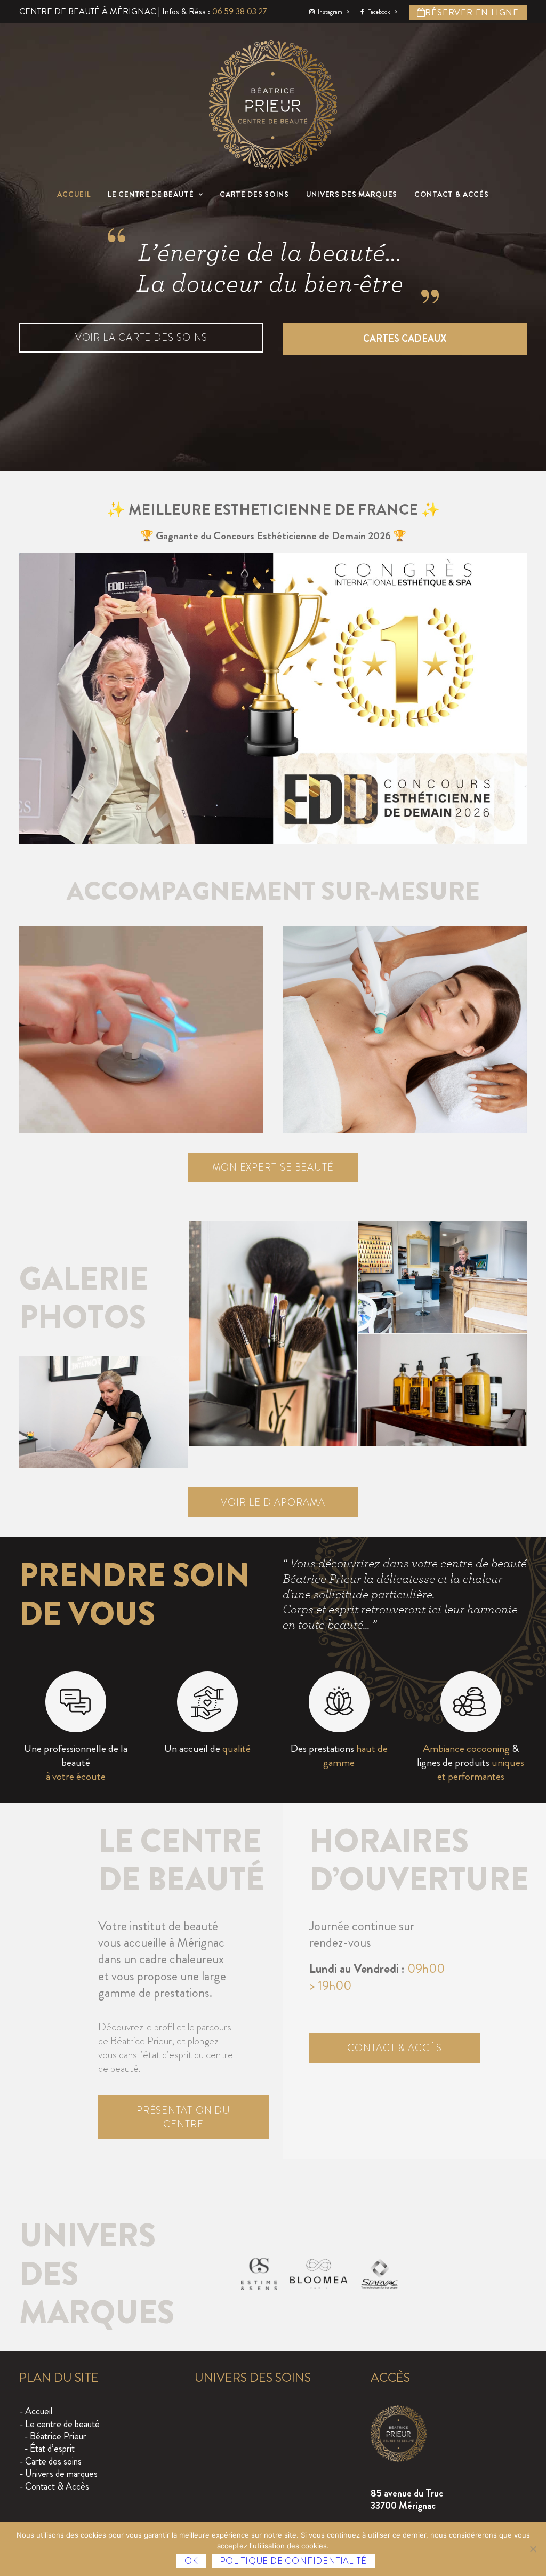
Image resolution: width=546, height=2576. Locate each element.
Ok (191, 2561)
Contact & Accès (452, 194)
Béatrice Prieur (58, 2436)
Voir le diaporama (273, 1502)
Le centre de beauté (151, 194)
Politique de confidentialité (293, 2561)
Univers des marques (352, 194)
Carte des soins (254, 194)
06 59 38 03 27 (240, 11)
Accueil (74, 194)
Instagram (330, 12)
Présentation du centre (185, 2117)
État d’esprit (52, 2449)
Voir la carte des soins (142, 338)
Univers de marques (61, 2474)
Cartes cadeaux (405, 339)
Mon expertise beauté (273, 1167)
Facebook (379, 12)
